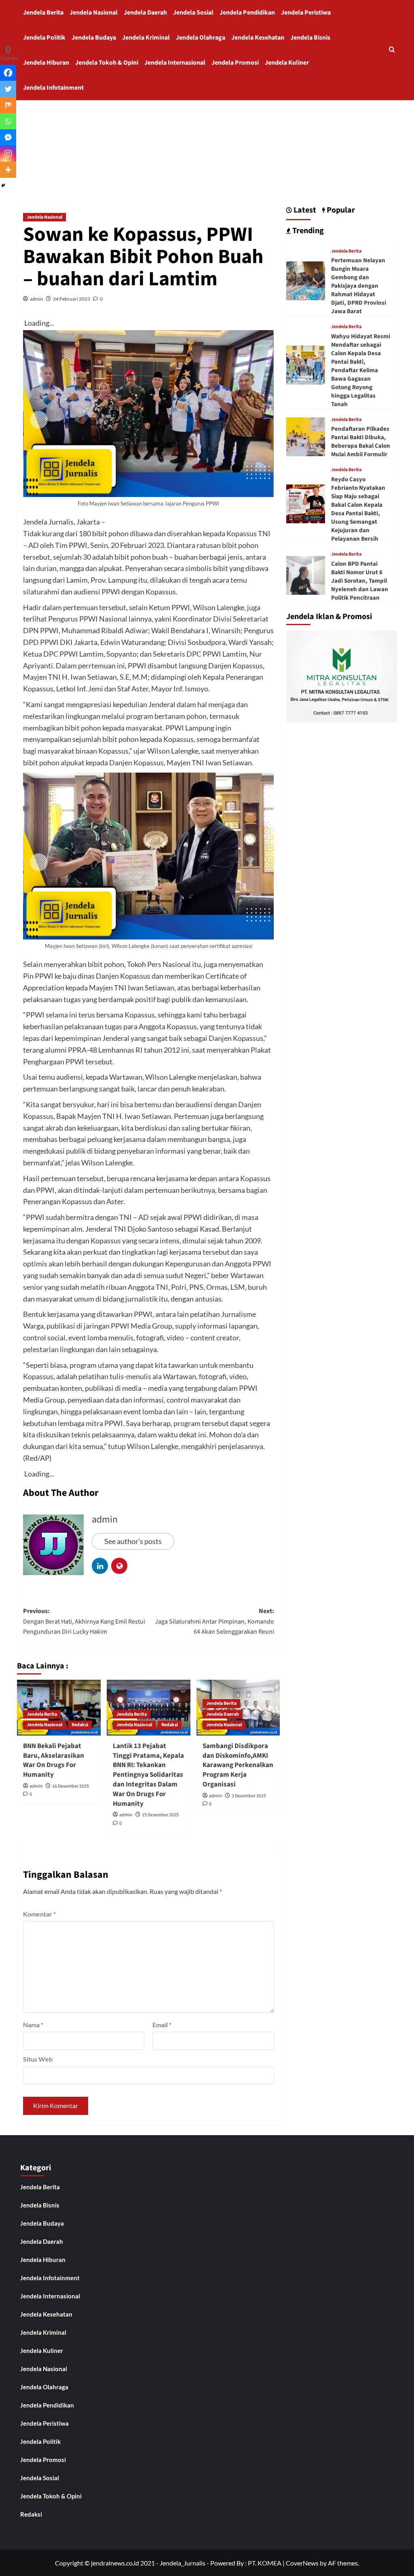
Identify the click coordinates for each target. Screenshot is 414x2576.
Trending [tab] (307, 231)
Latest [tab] (304, 210)
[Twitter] (8, 89)
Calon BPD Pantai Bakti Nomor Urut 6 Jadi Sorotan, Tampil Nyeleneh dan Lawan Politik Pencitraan (360, 581)
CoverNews (302, 2563)
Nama (33, 2025)
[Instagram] (8, 154)
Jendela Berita (43, 13)
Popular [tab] (340, 210)
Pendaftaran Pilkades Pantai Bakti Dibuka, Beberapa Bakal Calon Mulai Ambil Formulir (361, 442)
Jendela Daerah (145, 13)
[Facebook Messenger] (8, 137)
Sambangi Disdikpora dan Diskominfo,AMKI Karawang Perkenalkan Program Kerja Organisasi (238, 1765)
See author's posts (133, 1541)
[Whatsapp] (8, 121)
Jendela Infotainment (53, 88)
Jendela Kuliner (287, 63)
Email (162, 2025)
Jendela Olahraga (201, 38)
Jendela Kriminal (146, 38)
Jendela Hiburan (46, 63)
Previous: (84, 1621)
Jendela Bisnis (310, 38)
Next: (214, 1621)
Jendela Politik (44, 38)
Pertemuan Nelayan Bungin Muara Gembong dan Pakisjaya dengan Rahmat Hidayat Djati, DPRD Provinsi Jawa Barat (359, 286)
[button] (392, 50)
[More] (8, 170)
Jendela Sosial (193, 13)
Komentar (39, 1914)
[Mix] (8, 105)
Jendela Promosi (235, 63)
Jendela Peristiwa (306, 13)
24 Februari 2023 (72, 299)
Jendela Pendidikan (247, 13)
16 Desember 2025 (71, 1786)
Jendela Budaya (94, 38)
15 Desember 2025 (160, 1815)
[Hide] (3, 185)
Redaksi (80, 1725)
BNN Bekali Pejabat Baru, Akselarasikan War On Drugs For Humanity (54, 1760)
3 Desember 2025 (249, 1796)
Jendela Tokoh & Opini (107, 63)
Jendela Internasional (175, 63)
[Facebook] (8, 73)
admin (37, 299)
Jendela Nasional (94, 13)
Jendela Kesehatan (258, 38)
